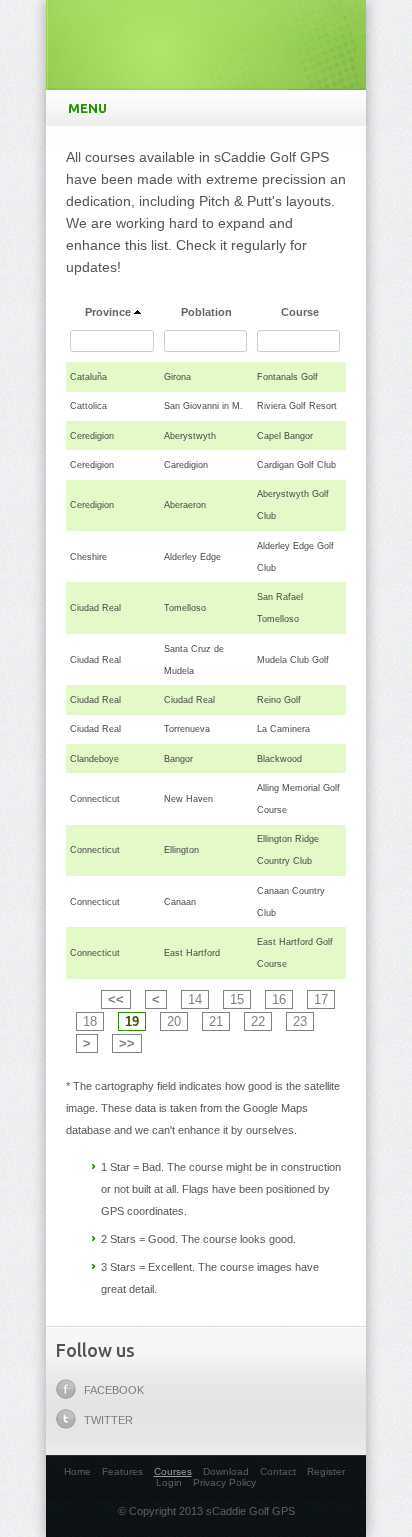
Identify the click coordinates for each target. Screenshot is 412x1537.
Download (226, 1471)
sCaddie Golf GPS (206, 40)
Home (77, 1471)
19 (132, 1021)
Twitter (108, 1420)
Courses (173, 1471)
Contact (278, 1471)
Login (169, 1482)
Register (326, 1471)
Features (122, 1471)
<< (116, 999)
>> (127, 1043)
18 (90, 1021)
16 (279, 999)
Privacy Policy (224, 1482)
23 (300, 1021)
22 (258, 1021)
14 (195, 999)
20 (174, 1021)
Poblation (206, 312)
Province (108, 312)
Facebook (114, 1390)
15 (237, 999)
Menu (87, 108)
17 (321, 999)
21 (216, 1021)
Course (300, 312)
